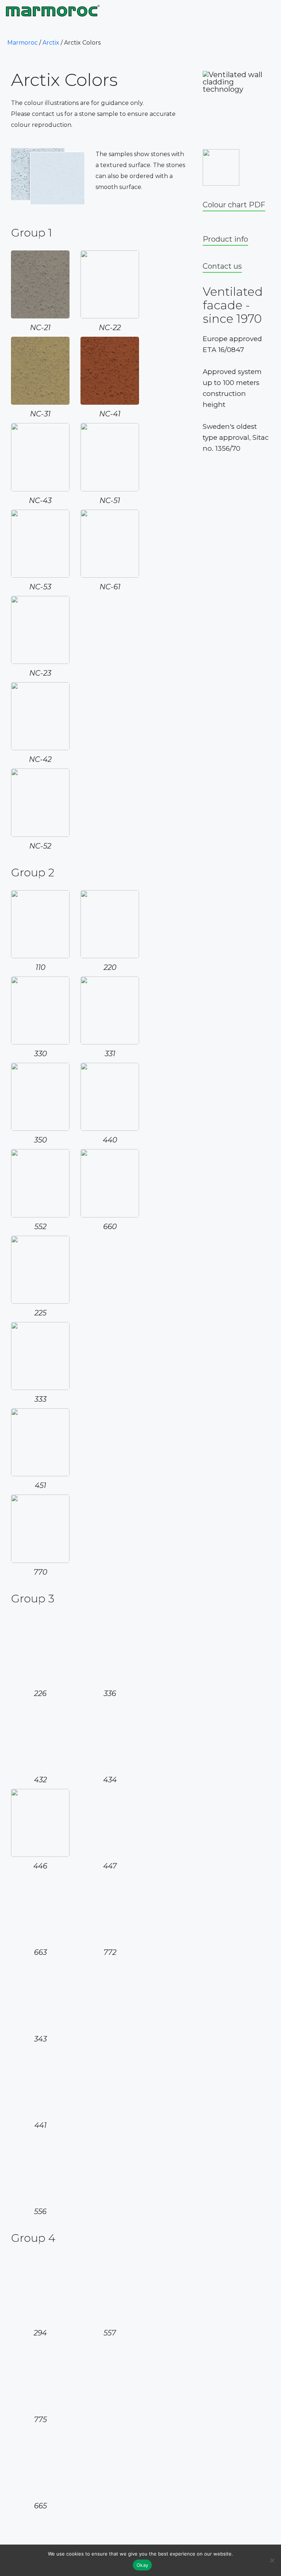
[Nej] (272, 2560)
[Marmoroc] (54, 11)
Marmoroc (23, 43)
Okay (142, 2565)
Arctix (51, 43)
